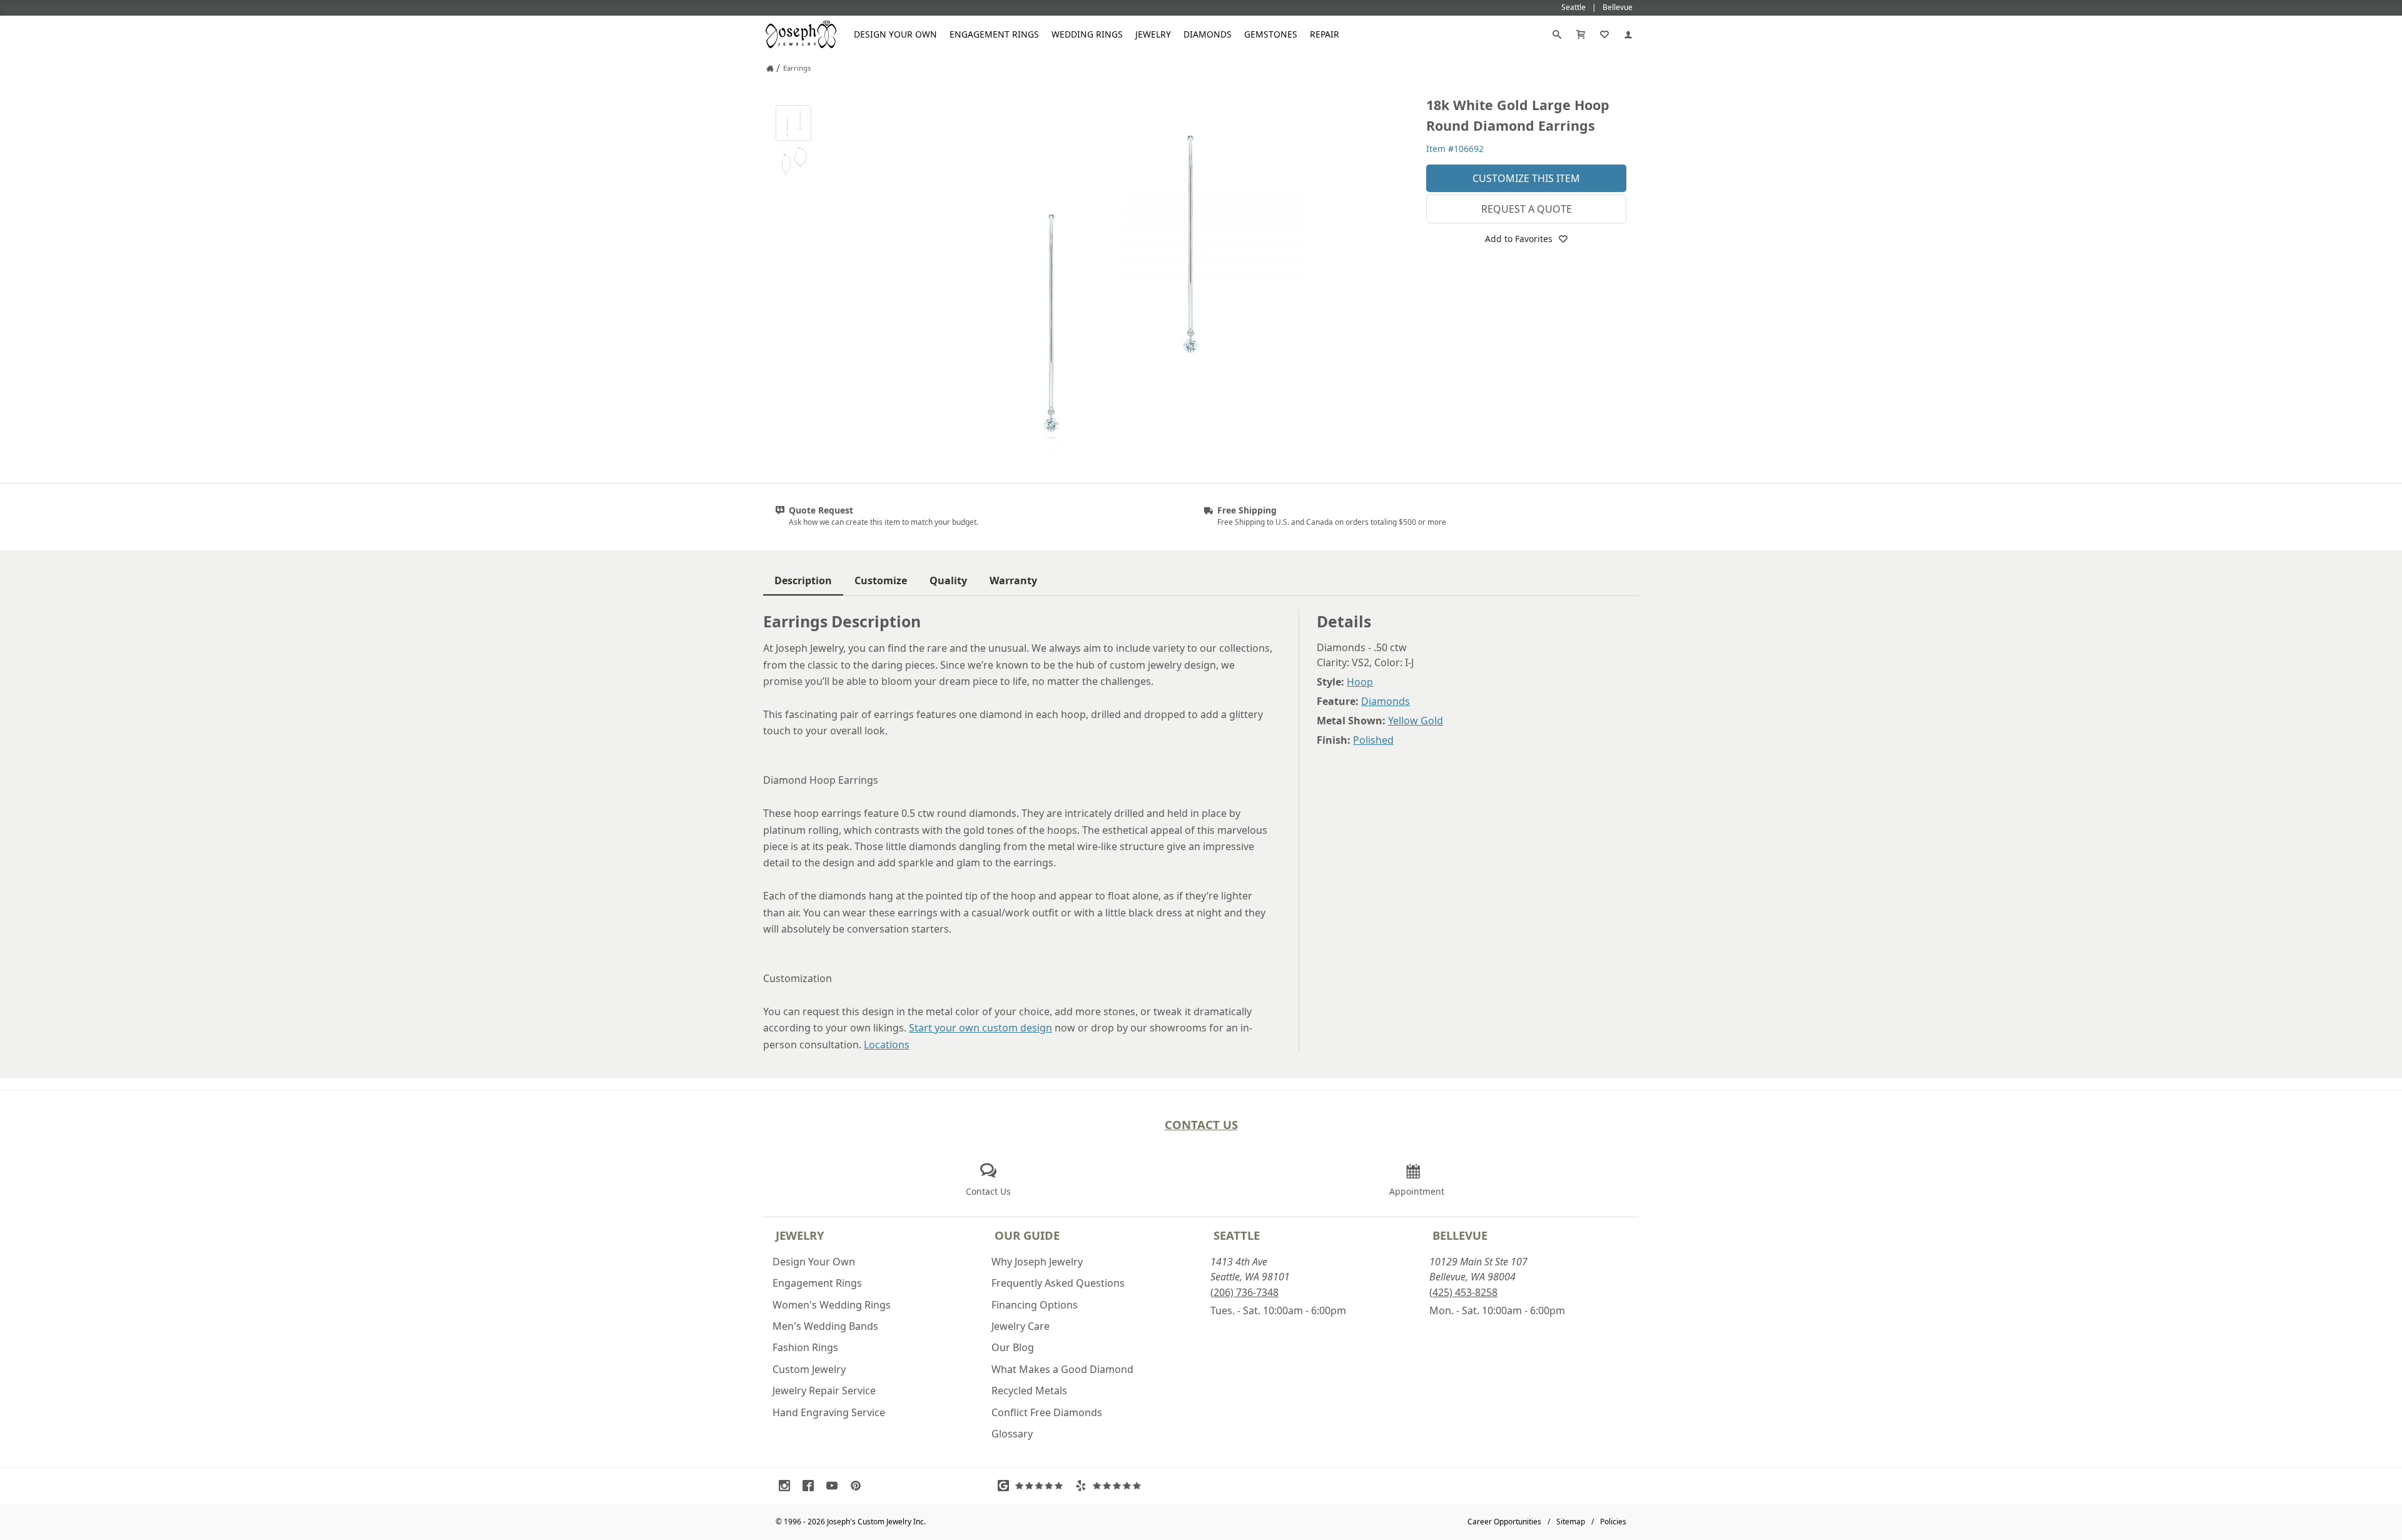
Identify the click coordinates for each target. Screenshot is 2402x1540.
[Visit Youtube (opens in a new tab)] (835, 1486)
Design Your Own (895, 34)
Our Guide (1027, 1235)
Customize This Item (1526, 178)
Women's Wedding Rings (832, 1305)
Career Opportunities (1504, 1522)
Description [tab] (803, 580)
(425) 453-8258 (1463, 1292)
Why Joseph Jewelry (1037, 1262)
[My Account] (1628, 34)
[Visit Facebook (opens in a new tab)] (811, 1486)
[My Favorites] (1604, 34)
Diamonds (1208, 34)
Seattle (1237, 1235)
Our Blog (1013, 1347)
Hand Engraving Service (829, 1412)
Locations (887, 1045)
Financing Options (1035, 1305)
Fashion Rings (805, 1347)
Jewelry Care (1021, 1326)
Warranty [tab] (1013, 580)
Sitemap (1571, 1522)
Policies (1613, 1522)
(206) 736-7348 (1244, 1292)
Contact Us (1201, 1124)
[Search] (1557, 34)
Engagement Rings (994, 34)
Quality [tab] (948, 580)
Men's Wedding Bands (825, 1326)
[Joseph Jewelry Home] (770, 68)
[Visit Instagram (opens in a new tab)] (788, 1486)
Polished (1373, 740)
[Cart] (1581, 34)
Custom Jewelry (809, 1369)
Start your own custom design (981, 1028)
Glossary (1012, 1434)
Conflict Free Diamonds (1047, 1412)
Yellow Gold (1416, 721)
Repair (1325, 34)
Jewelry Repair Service (824, 1391)
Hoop (1360, 682)
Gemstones (1271, 34)
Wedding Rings (1087, 34)
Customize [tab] (881, 580)
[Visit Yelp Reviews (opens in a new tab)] (1111, 1486)
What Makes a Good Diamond (1062, 1369)
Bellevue (1460, 1235)
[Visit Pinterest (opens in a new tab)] (859, 1486)
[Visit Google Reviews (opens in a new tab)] (1033, 1486)
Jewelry (1153, 34)
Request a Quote (1527, 209)
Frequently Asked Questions (1058, 1283)
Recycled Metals (1029, 1391)
